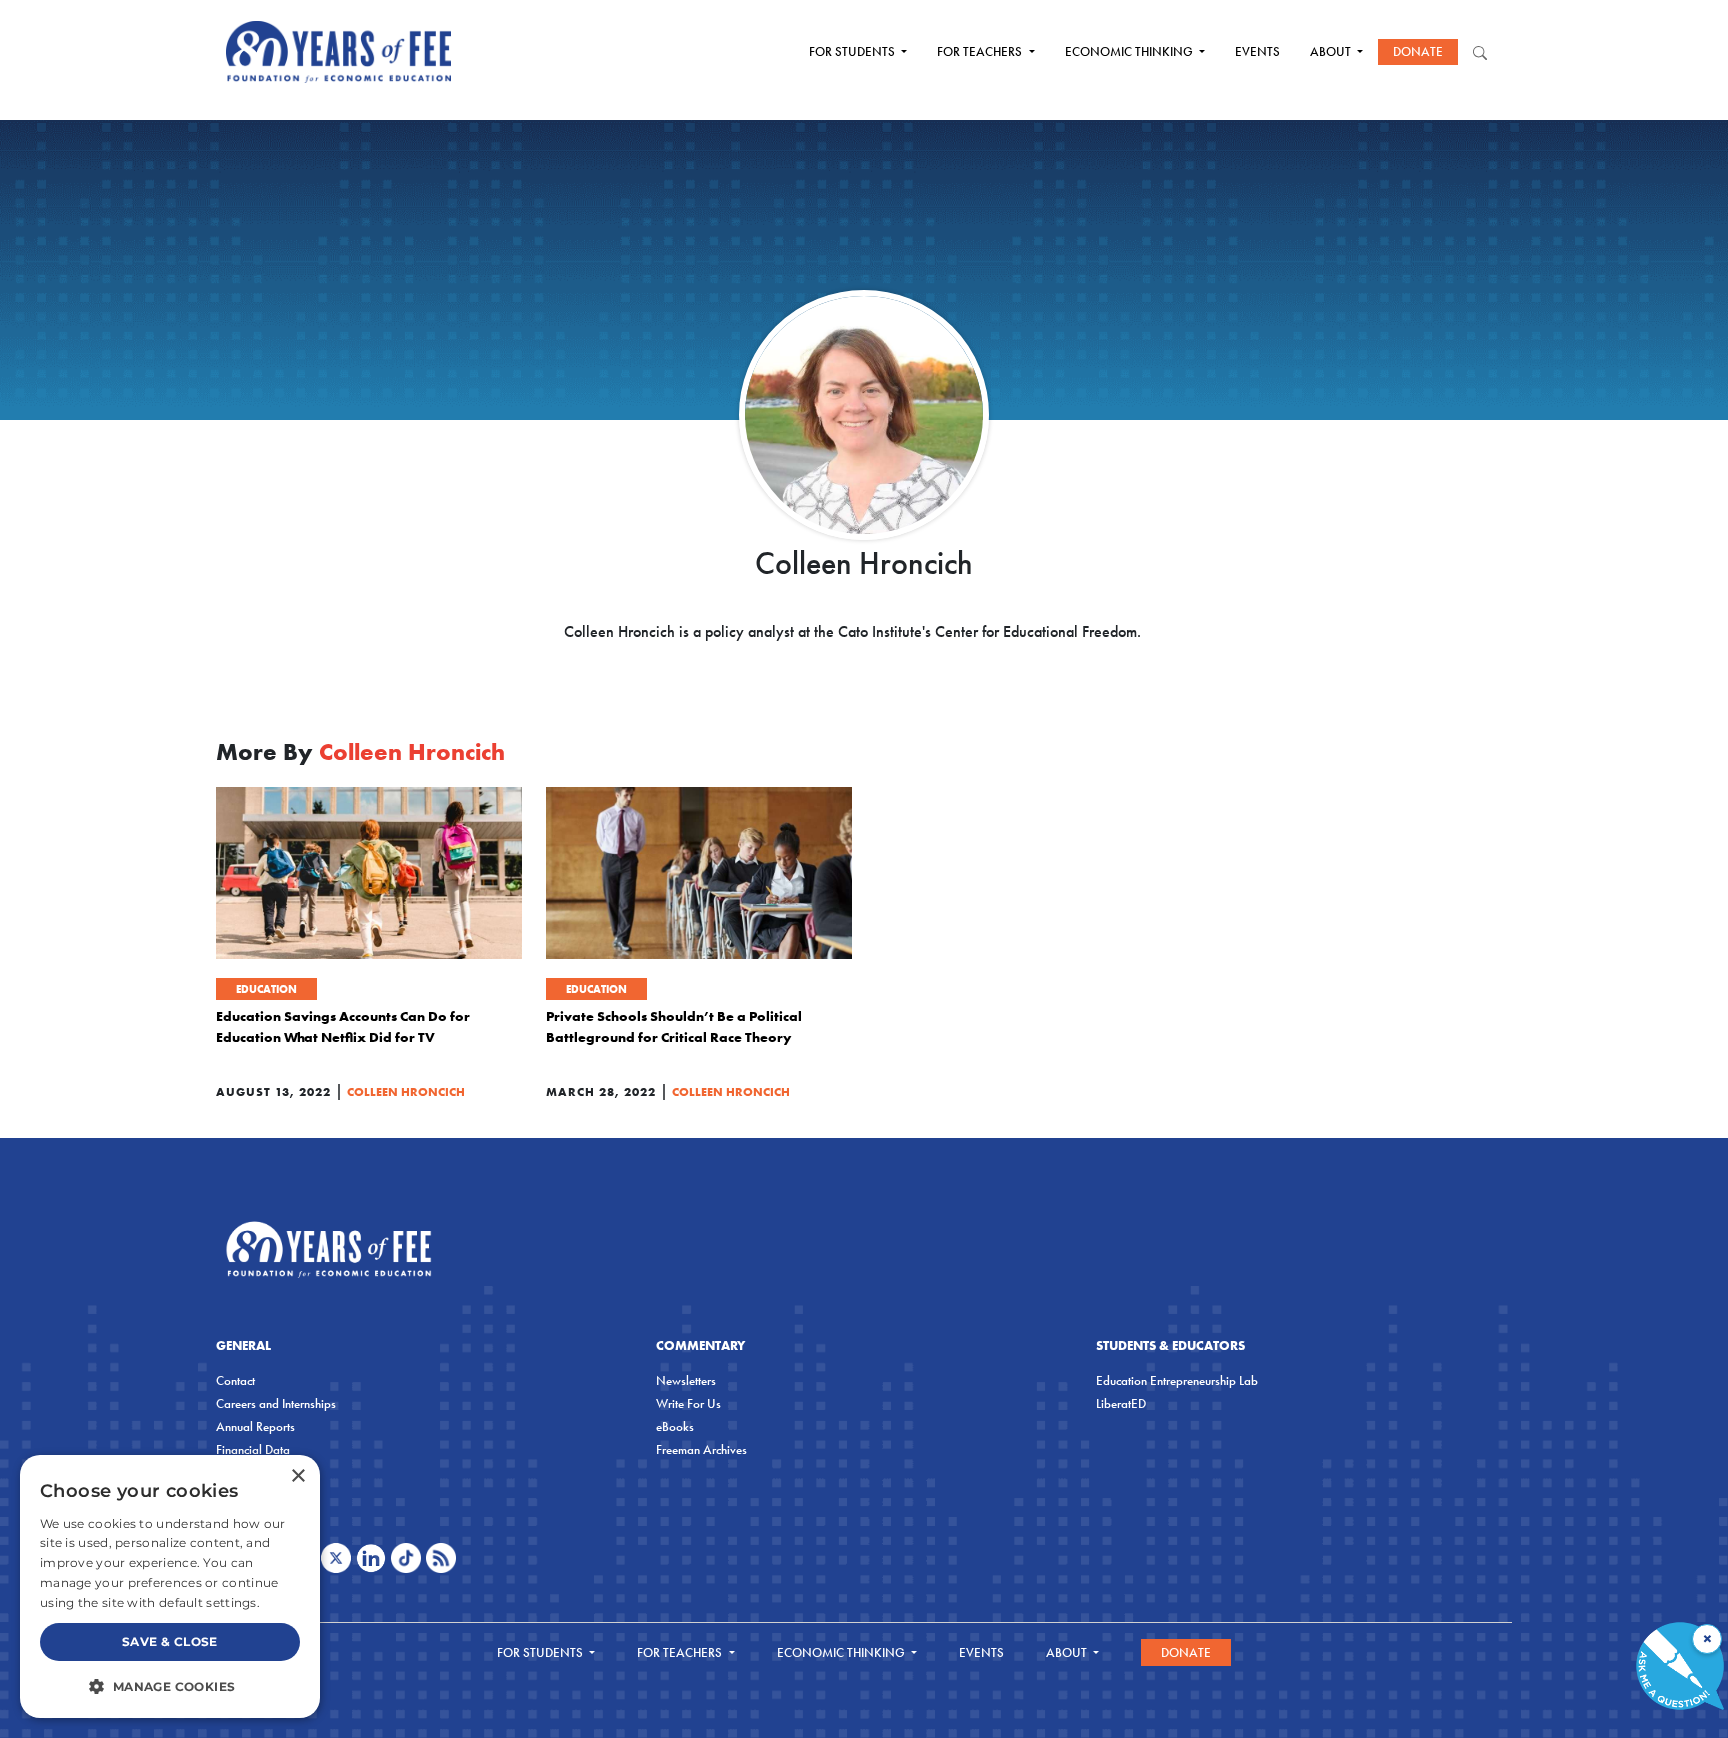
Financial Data (253, 1449)
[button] (170, 1686)
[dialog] (170, 1586)
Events (1257, 51)
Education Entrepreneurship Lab (1177, 1380)
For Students (853, 51)
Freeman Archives (701, 1449)
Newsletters (686, 1380)
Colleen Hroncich (406, 1091)
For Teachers (981, 51)
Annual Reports (255, 1426)
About (1332, 51)
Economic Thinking (1130, 51)
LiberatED (1121, 1403)
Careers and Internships (276, 1403)
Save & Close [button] (170, 1641)
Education (266, 989)
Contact (235, 1380)
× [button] (297, 1476)
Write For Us (688, 1403)
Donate (1418, 51)
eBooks (675, 1426)
